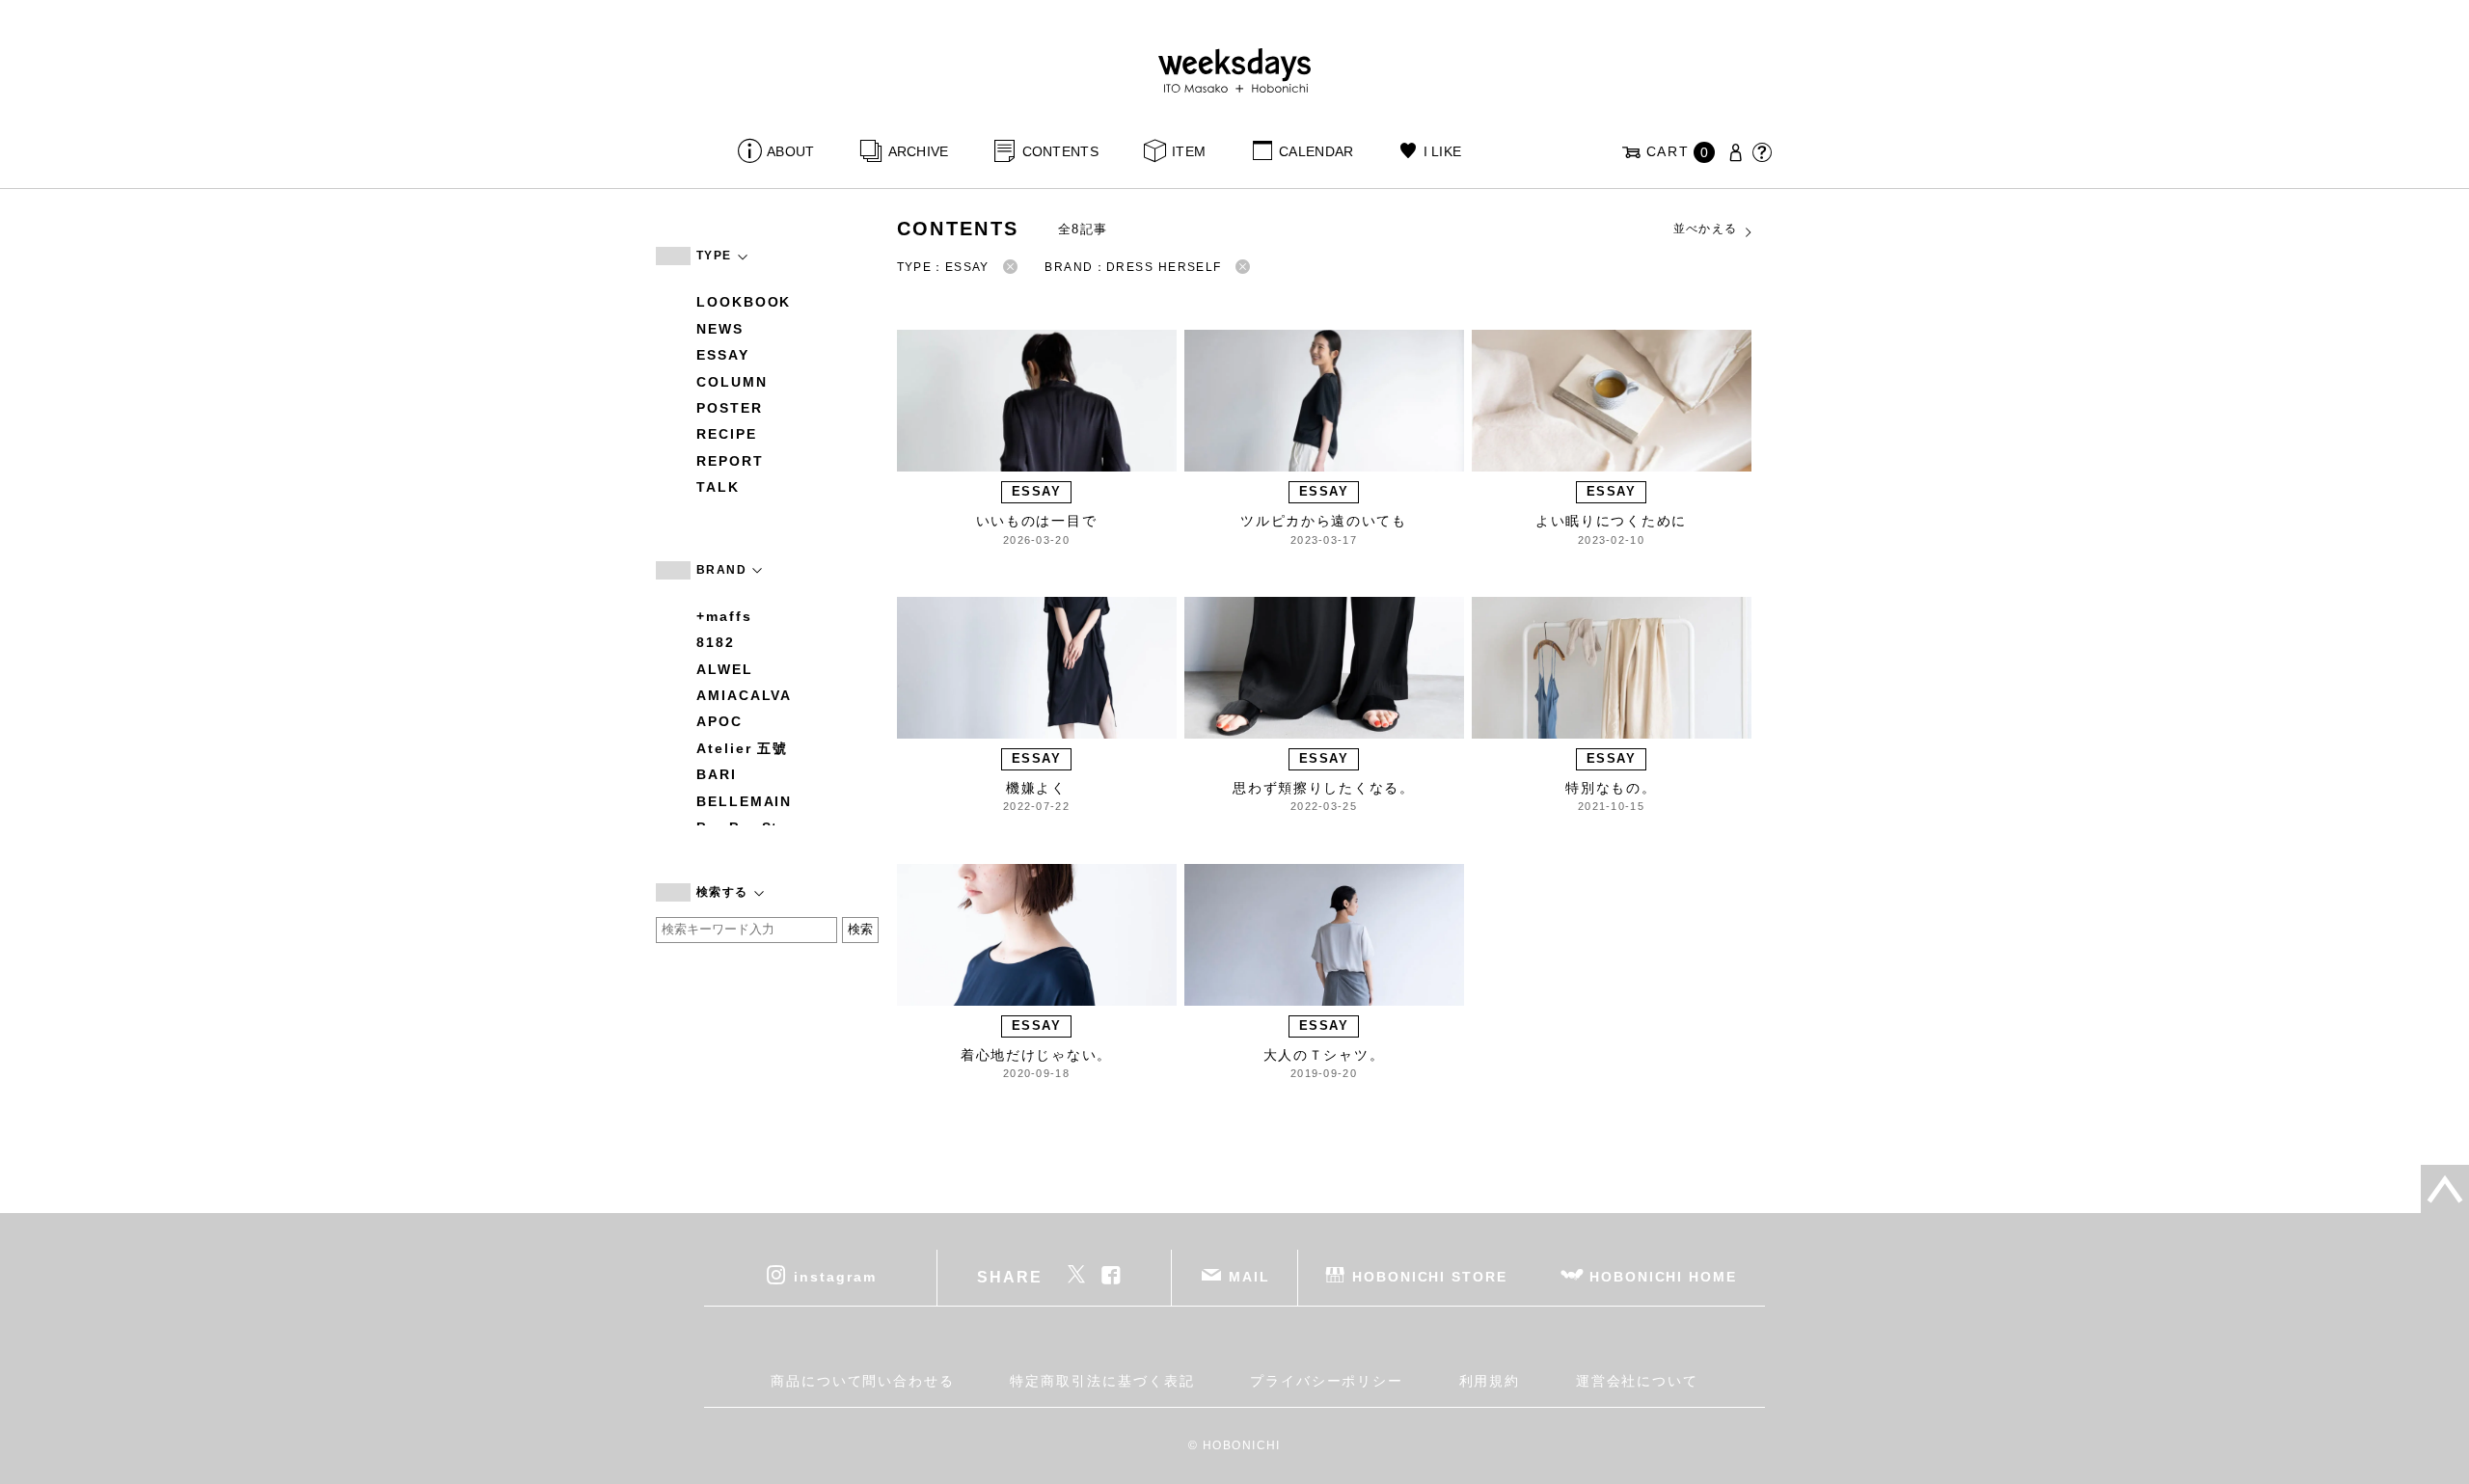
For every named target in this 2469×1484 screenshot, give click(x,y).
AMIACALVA (744, 695)
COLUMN (732, 382)
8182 (716, 642)
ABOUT (790, 151)
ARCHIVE (918, 151)
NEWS (720, 329)
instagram (835, 1277)
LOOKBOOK (744, 302)
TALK (718, 487)
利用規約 (1490, 1381)
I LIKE (1442, 151)
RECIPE (727, 434)
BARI (717, 774)
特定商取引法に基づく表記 (1102, 1381)
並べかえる (1706, 229)
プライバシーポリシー (1327, 1381)
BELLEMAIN (744, 801)
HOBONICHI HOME (1663, 1277)
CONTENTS (1060, 151)
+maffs (724, 616)
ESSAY (723, 355)
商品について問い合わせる (863, 1381)
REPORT (730, 461)
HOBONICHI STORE (1430, 1277)
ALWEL (725, 669)
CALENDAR (1316, 151)
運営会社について (1637, 1381)
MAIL (1249, 1277)
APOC (719, 721)
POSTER (730, 408)
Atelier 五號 (742, 748)
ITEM (1189, 151)
